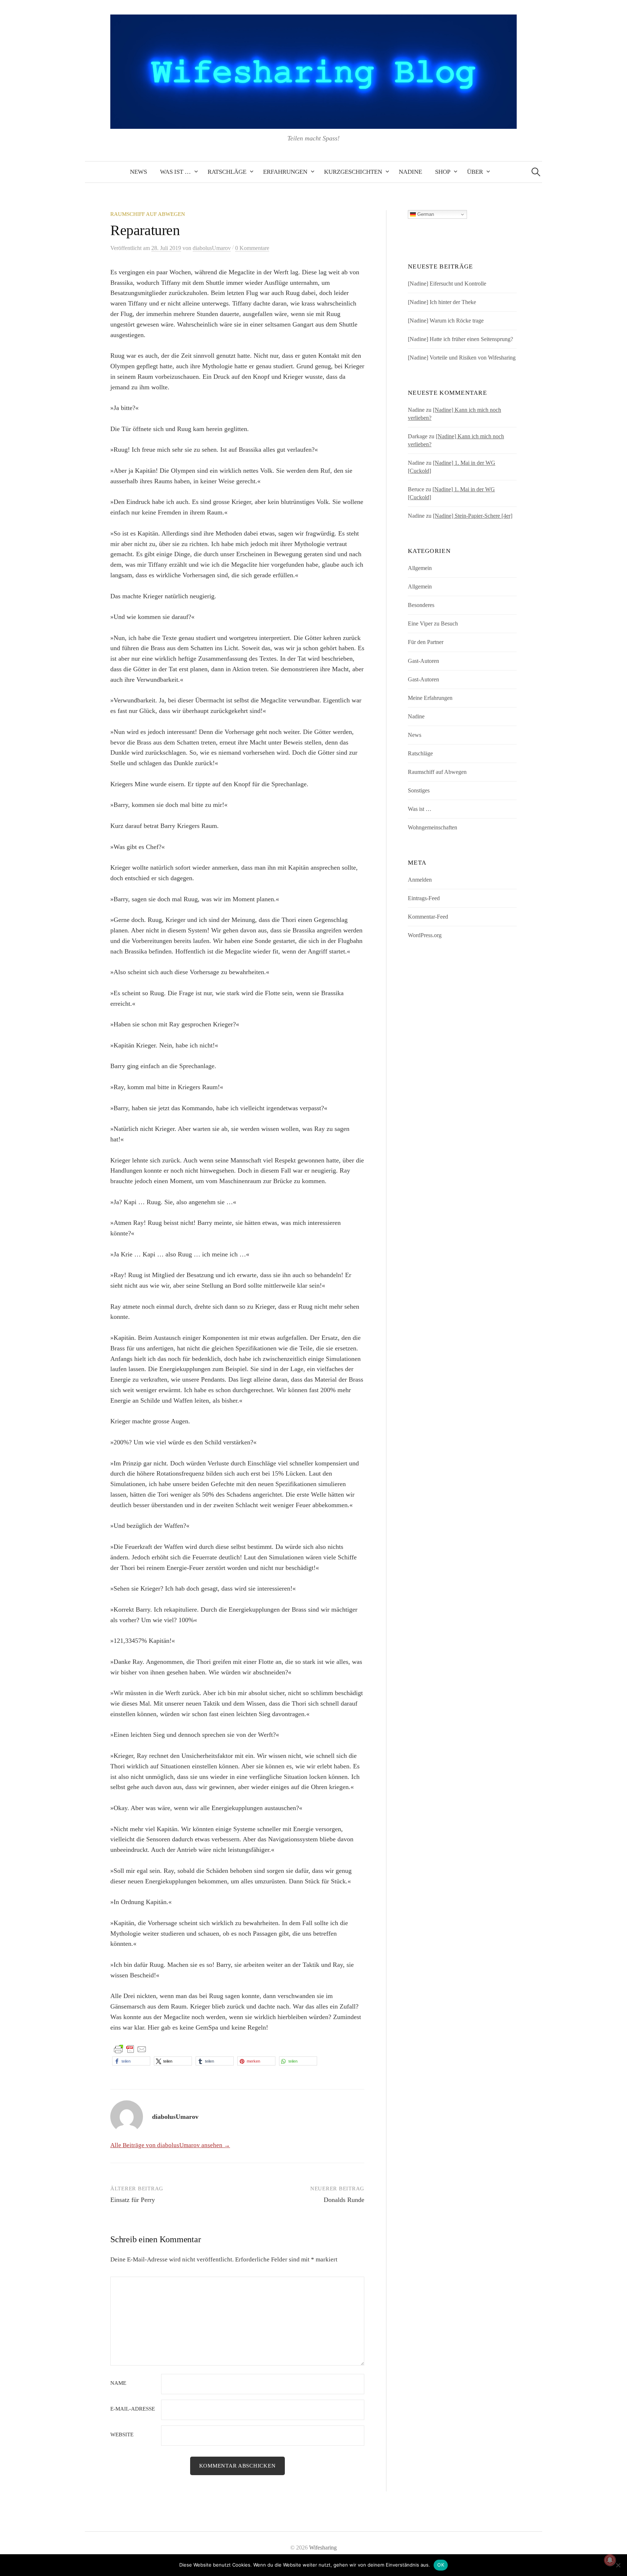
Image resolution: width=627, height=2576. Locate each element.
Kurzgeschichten (353, 172)
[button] (131, 2061)
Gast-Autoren (423, 661)
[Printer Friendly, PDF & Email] (130, 2049)
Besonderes (421, 605)
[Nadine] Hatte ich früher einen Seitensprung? (460, 339)
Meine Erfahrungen (430, 698)
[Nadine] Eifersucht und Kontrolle (447, 284)
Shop (443, 172)
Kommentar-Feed (428, 917)
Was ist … (175, 172)
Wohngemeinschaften (433, 827)
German (425, 214)
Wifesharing (323, 2548)
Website (122, 2435)
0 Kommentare (252, 248)
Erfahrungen (285, 172)
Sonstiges (419, 790)
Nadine (410, 172)
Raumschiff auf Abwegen (148, 214)
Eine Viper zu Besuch (433, 624)
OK (441, 2565)
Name (118, 2383)
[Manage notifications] (610, 2560)
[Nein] (618, 2565)
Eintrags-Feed (424, 898)
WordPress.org (425, 935)
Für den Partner (426, 642)
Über (475, 172)
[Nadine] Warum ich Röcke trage (446, 321)
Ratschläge (227, 172)
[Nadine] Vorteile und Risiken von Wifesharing (462, 358)
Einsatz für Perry (133, 2200)
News (138, 172)
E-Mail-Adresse (133, 2409)
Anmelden (420, 880)
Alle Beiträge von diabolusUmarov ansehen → (170, 2145)
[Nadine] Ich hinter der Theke (442, 302)
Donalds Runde (344, 2200)
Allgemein (420, 568)
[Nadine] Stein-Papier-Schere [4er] (473, 516)
